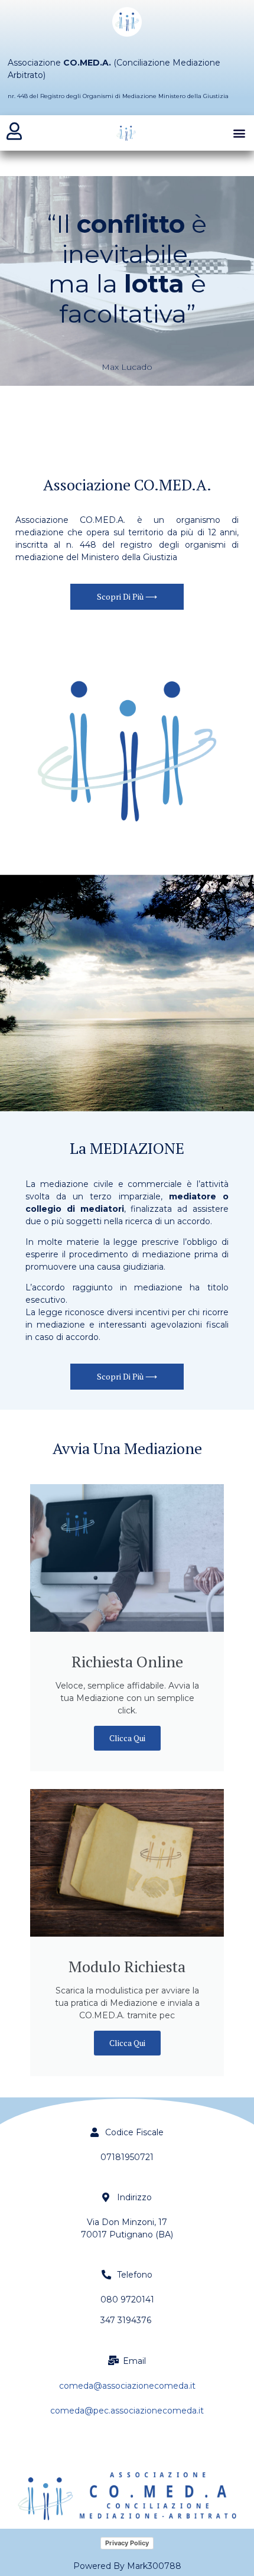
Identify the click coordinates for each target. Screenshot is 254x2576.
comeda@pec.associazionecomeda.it (127, 2411)
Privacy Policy (127, 2543)
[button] (239, 133)
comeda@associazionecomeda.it (127, 2386)
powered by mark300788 (127, 2566)
